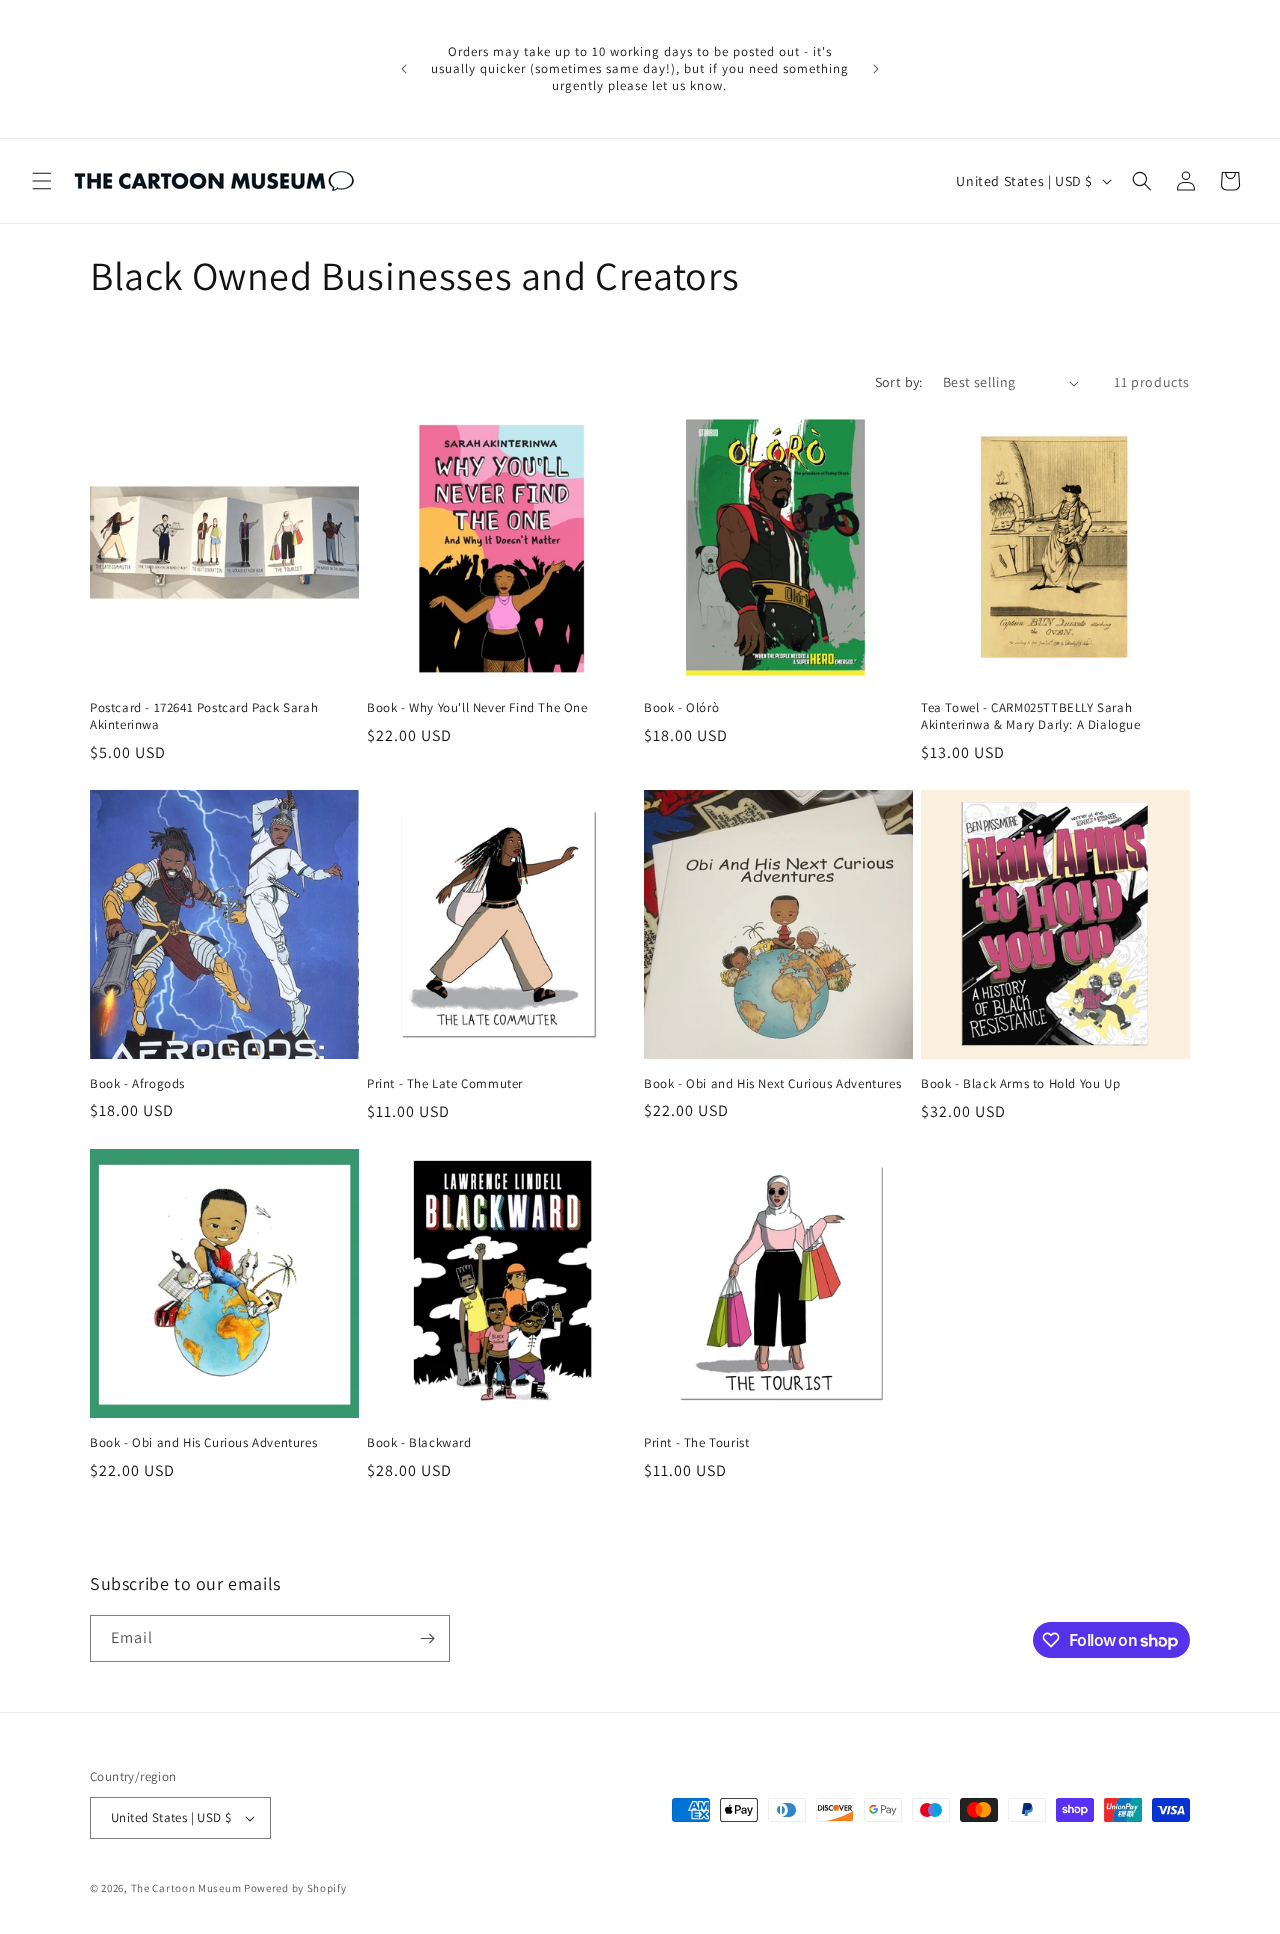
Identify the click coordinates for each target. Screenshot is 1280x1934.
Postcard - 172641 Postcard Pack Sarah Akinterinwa (204, 716)
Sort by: (899, 382)
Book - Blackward (419, 1443)
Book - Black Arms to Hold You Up (1020, 1084)
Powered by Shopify (295, 1888)
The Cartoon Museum (186, 1888)
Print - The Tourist (696, 1443)
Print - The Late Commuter (445, 1084)
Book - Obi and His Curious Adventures (203, 1443)
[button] (42, 181)
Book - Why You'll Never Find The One (477, 708)
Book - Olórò (681, 708)
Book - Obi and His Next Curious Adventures (772, 1084)
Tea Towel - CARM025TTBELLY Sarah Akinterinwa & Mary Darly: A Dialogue (1031, 716)
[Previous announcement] (404, 69)
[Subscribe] (427, 1638)
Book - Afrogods (137, 1084)
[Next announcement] (876, 69)
